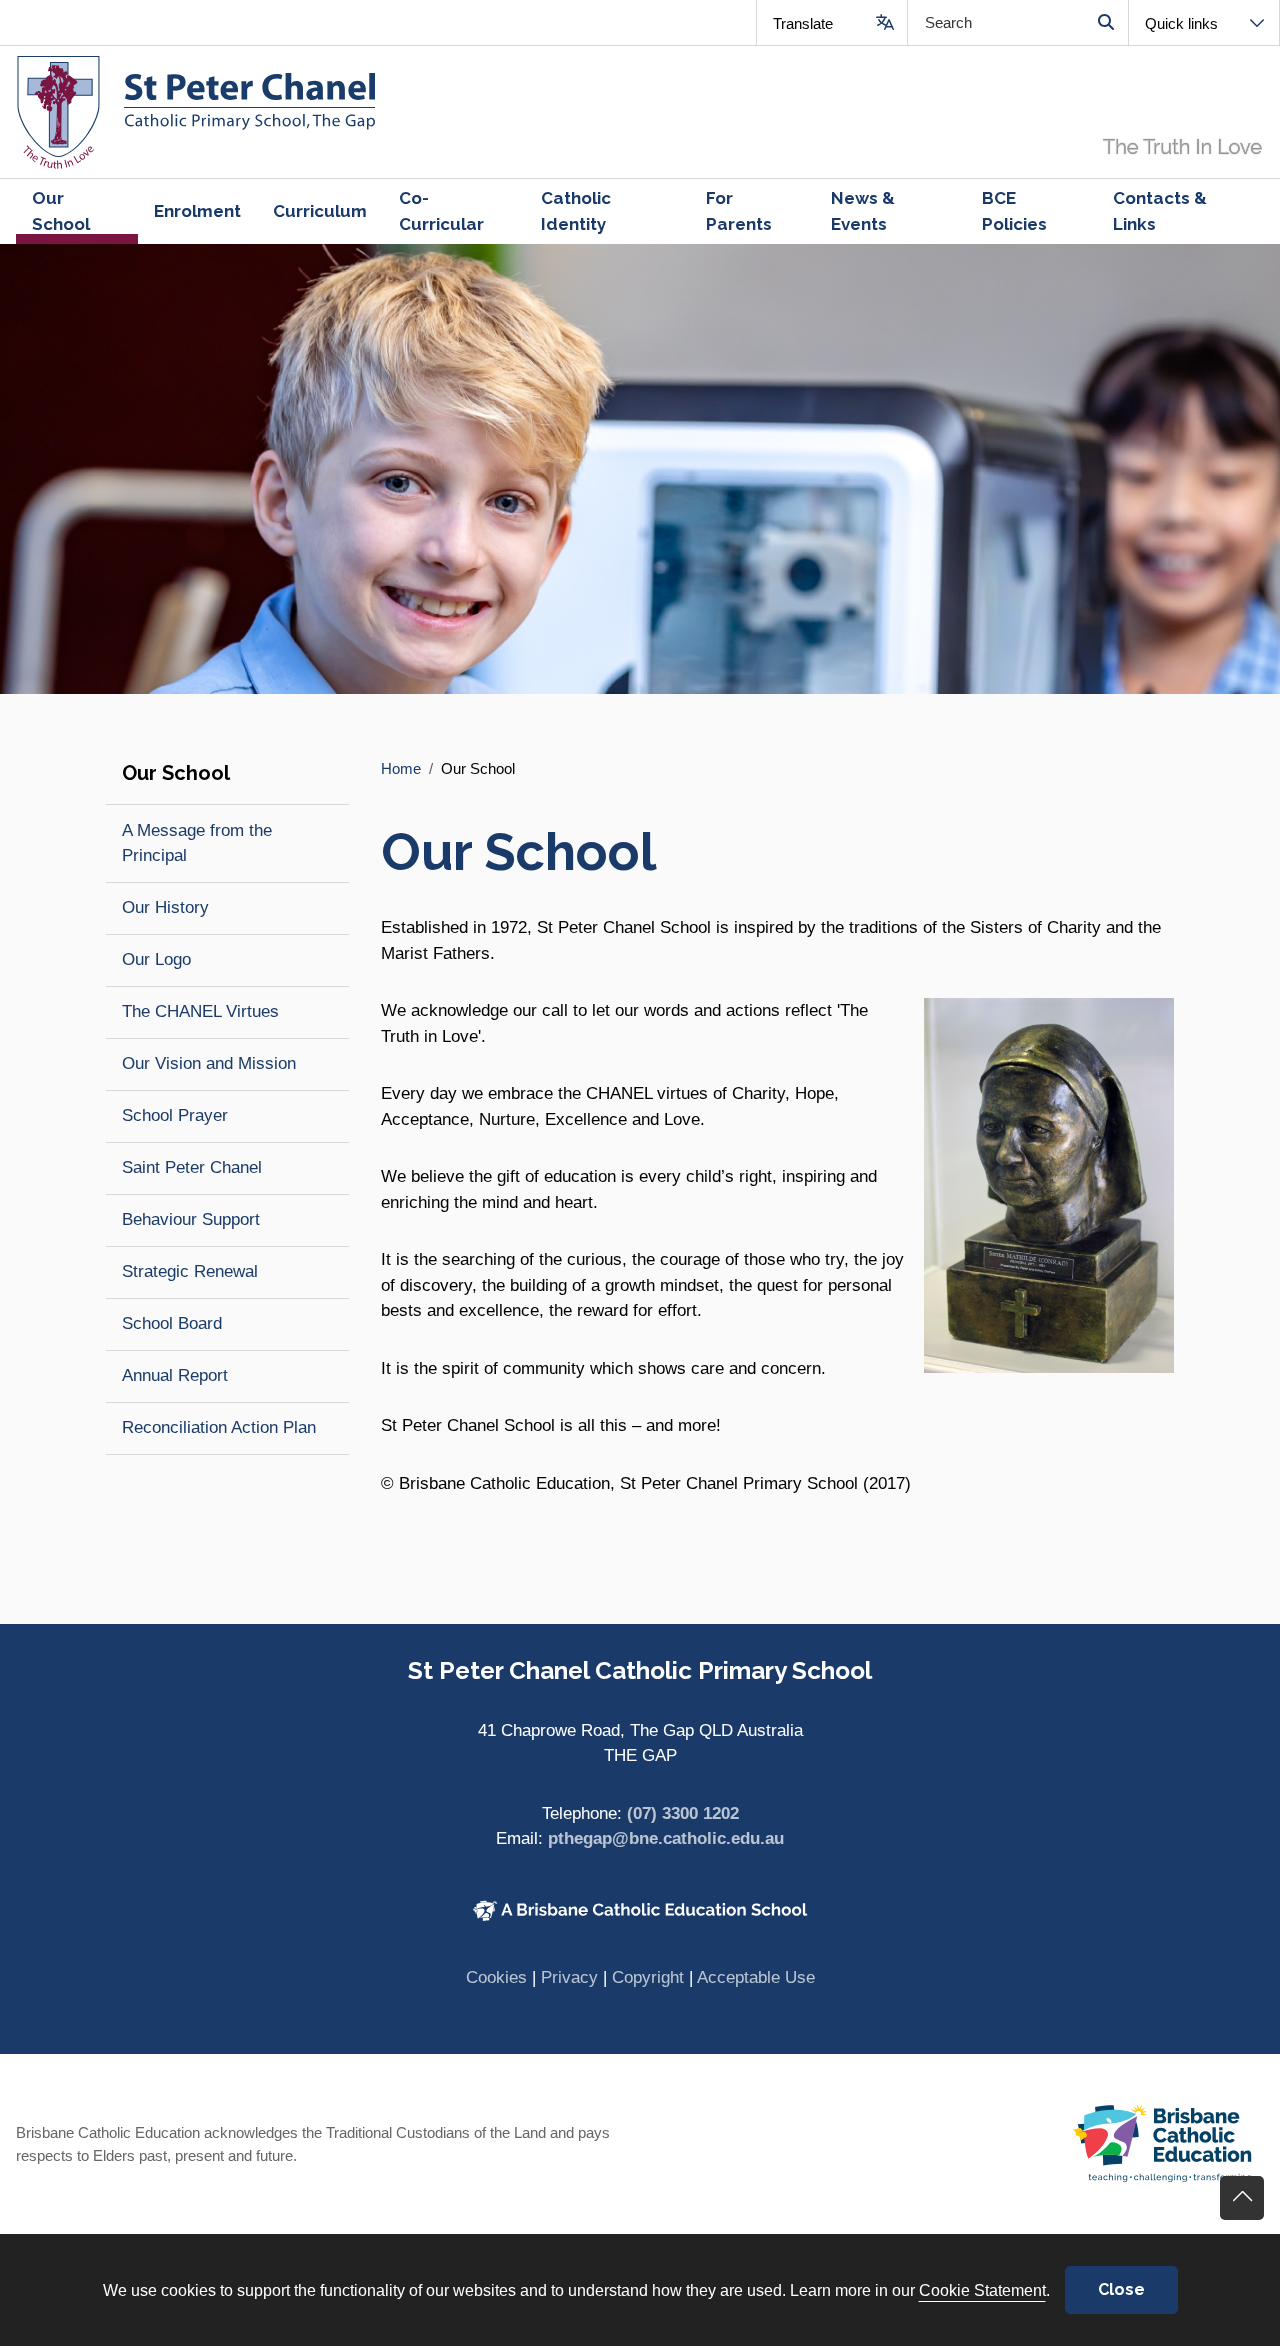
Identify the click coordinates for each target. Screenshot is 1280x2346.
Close (1121, 2289)
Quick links (1181, 23)
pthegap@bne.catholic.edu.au (666, 1838)
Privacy (569, 1977)
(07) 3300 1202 (683, 1813)
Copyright (648, 1977)
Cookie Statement (982, 2290)
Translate (803, 23)
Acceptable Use (756, 1977)
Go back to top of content (1242, 2198)
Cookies (496, 1977)
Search (1105, 22)
